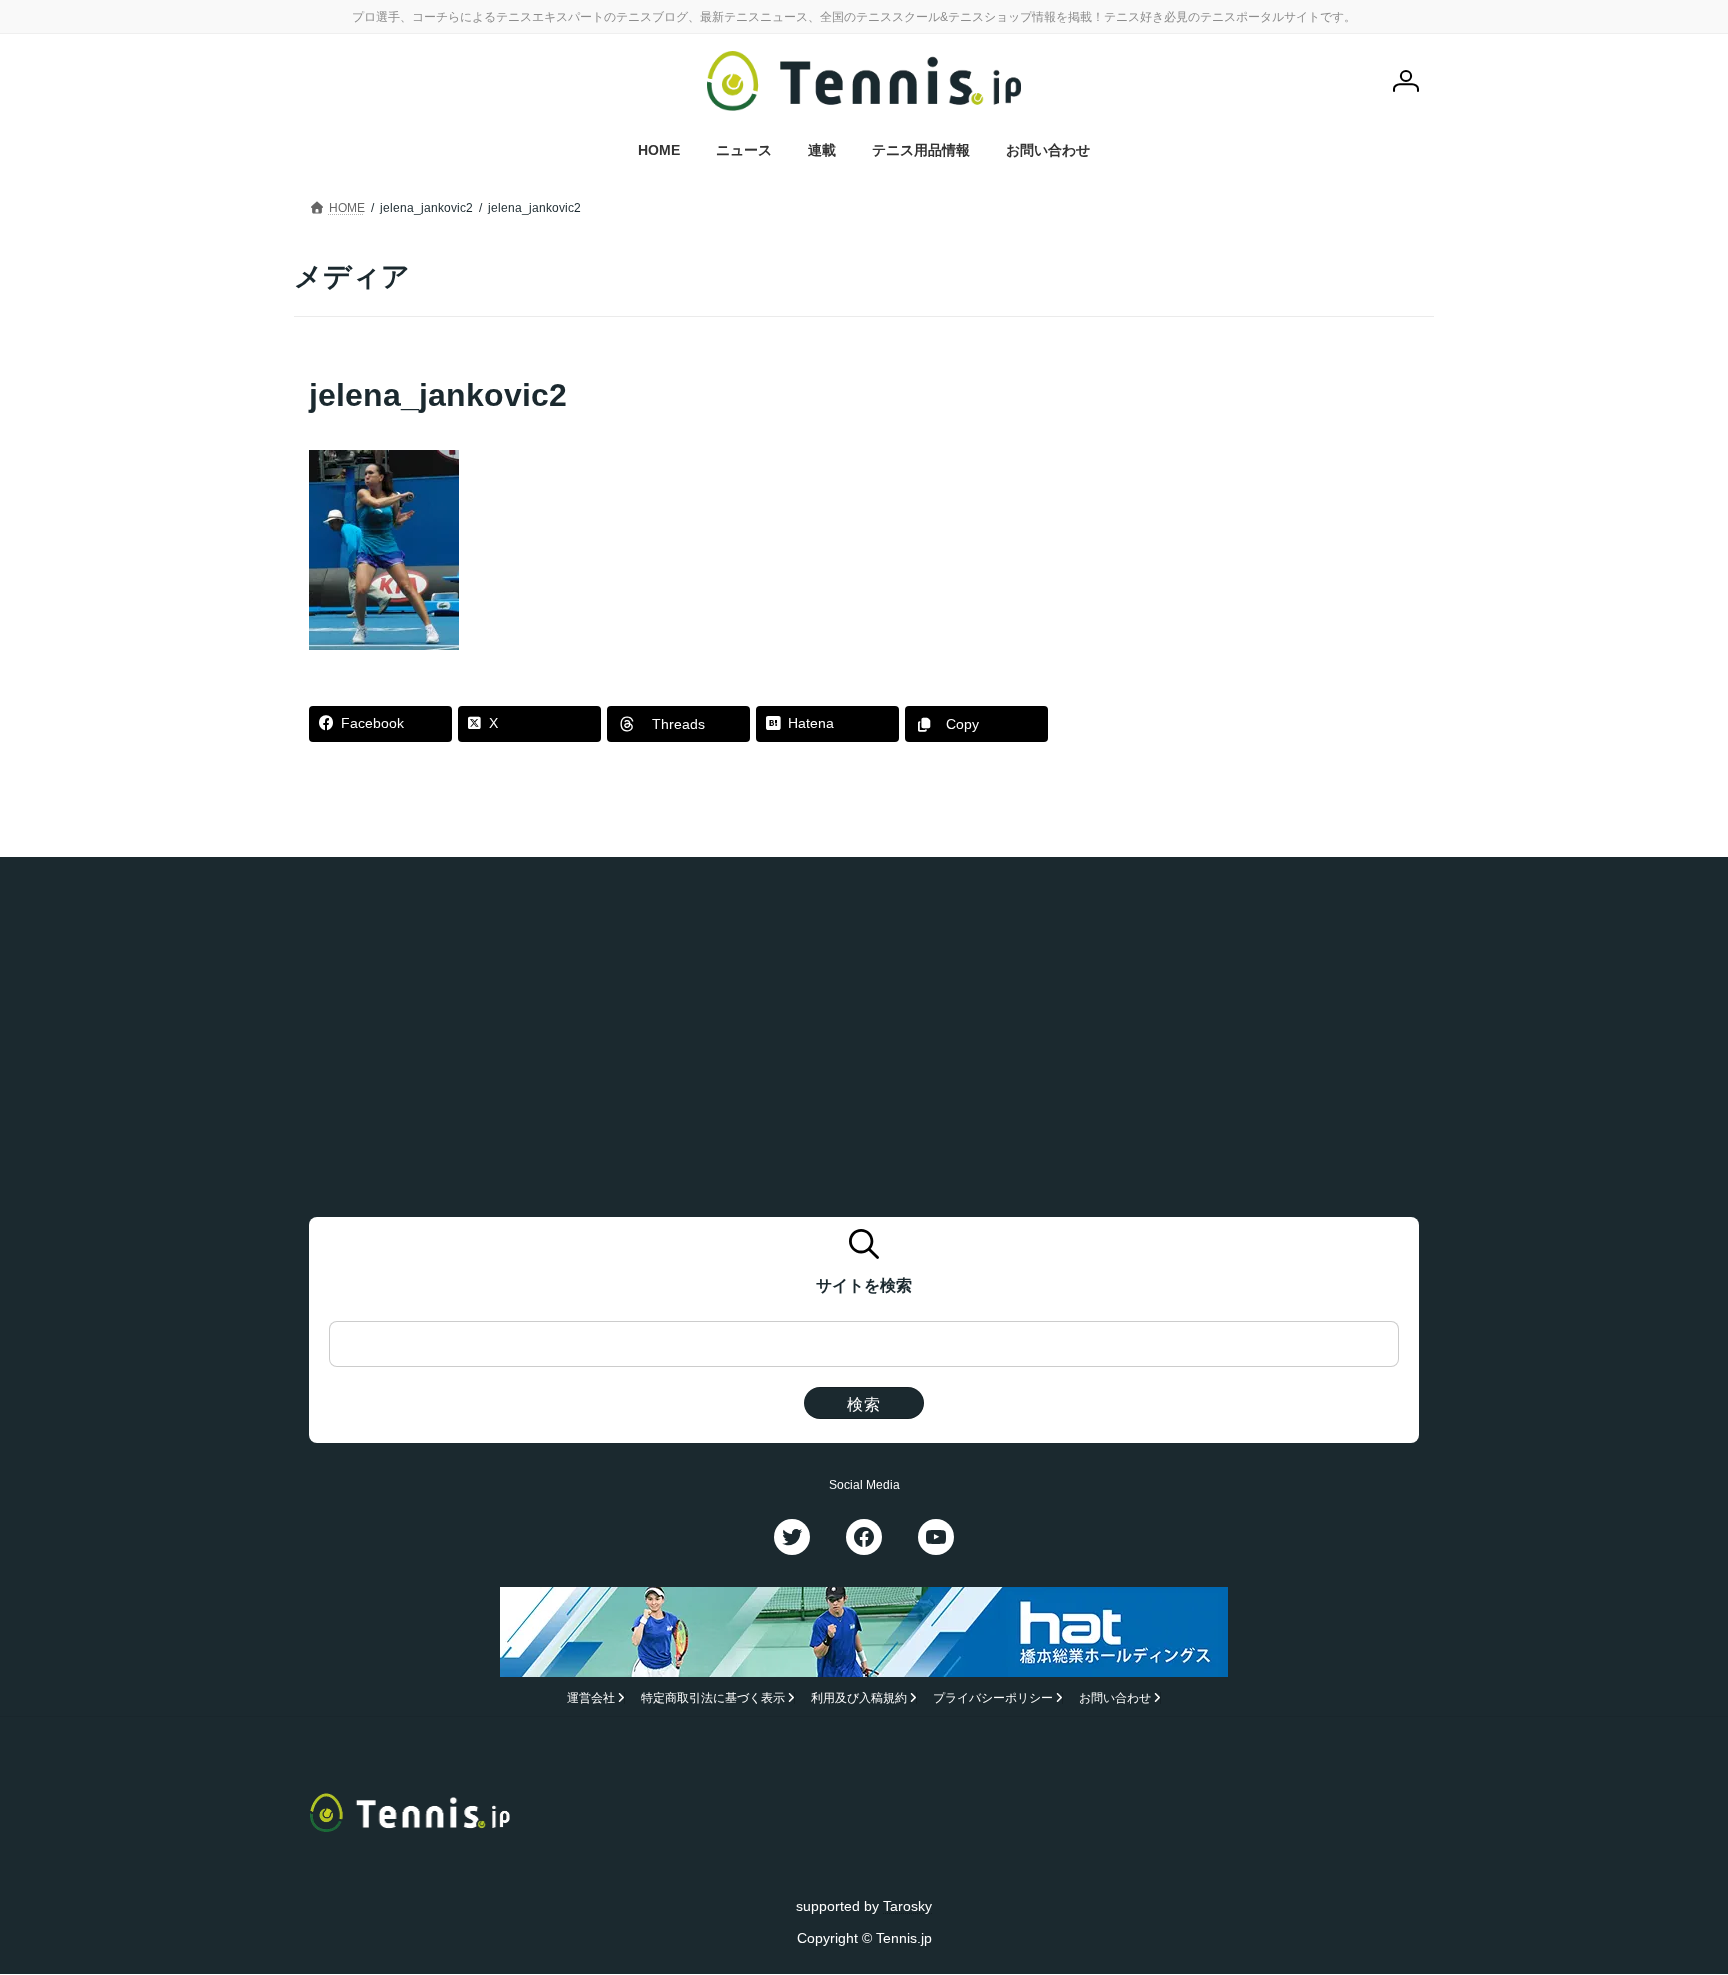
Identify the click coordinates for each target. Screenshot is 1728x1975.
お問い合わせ (1115, 1699)
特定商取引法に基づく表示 (713, 1699)
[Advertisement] (1265, 498)
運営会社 (591, 1699)
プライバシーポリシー (993, 1699)
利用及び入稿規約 (859, 1699)
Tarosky (907, 1906)
